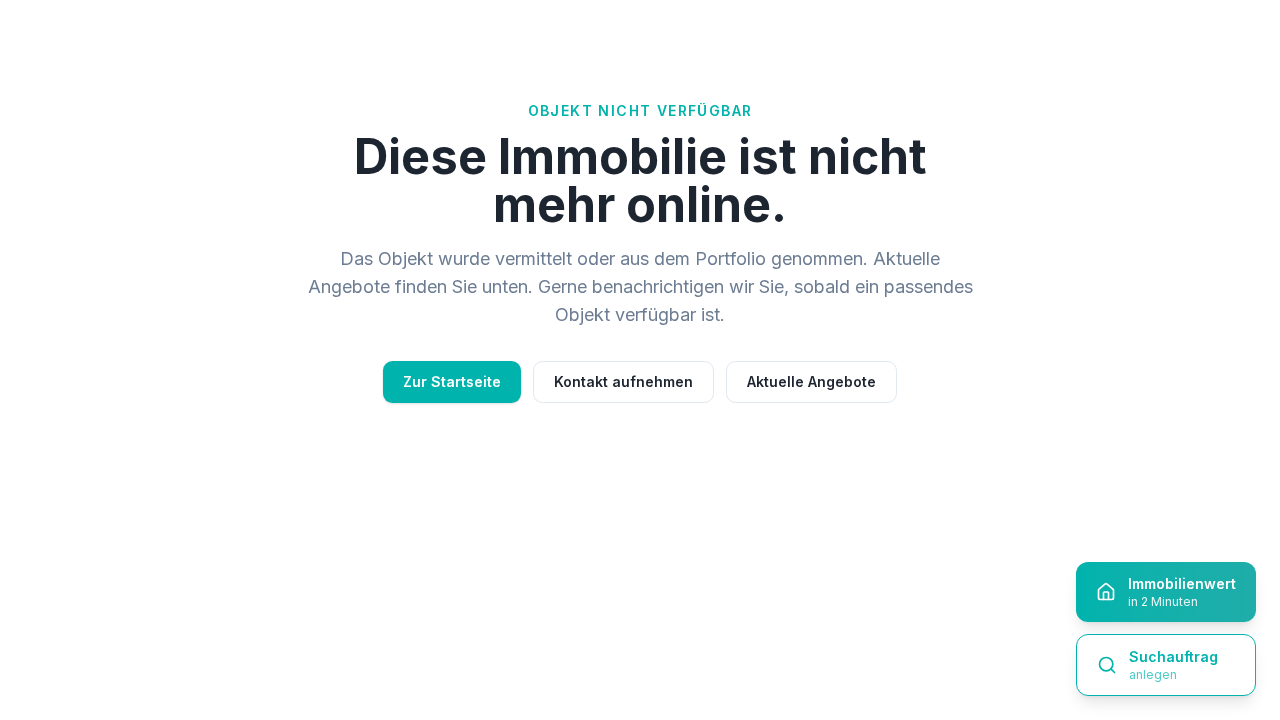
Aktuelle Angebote (811, 381)
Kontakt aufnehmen (623, 381)
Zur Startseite (452, 381)
